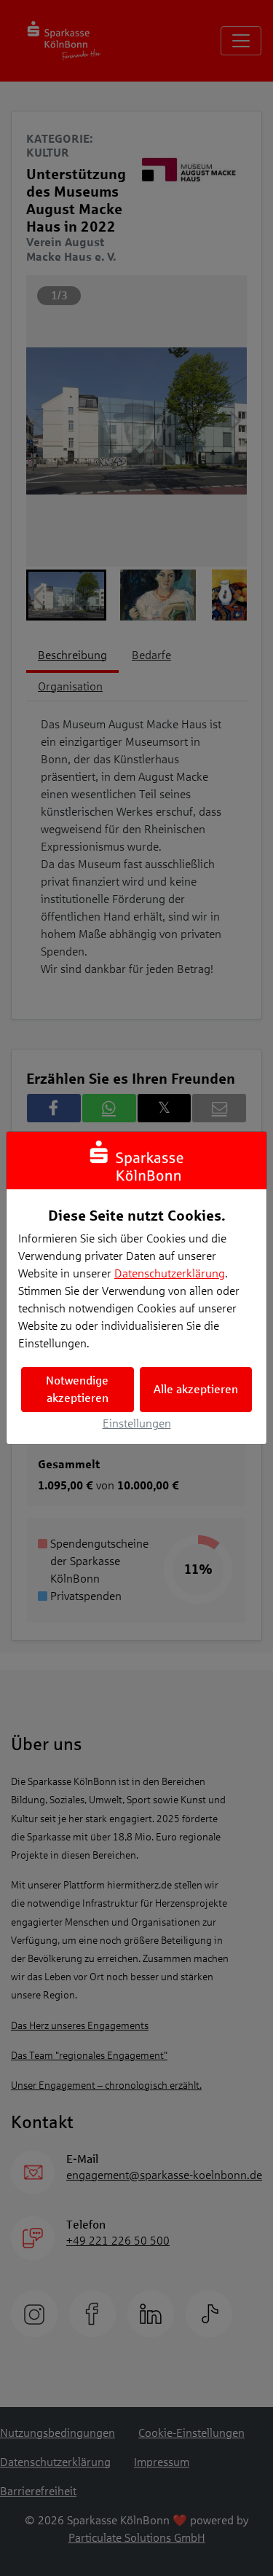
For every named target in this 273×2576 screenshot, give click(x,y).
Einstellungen (137, 1423)
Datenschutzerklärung (170, 1273)
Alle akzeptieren (196, 1389)
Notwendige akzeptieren (77, 1389)
